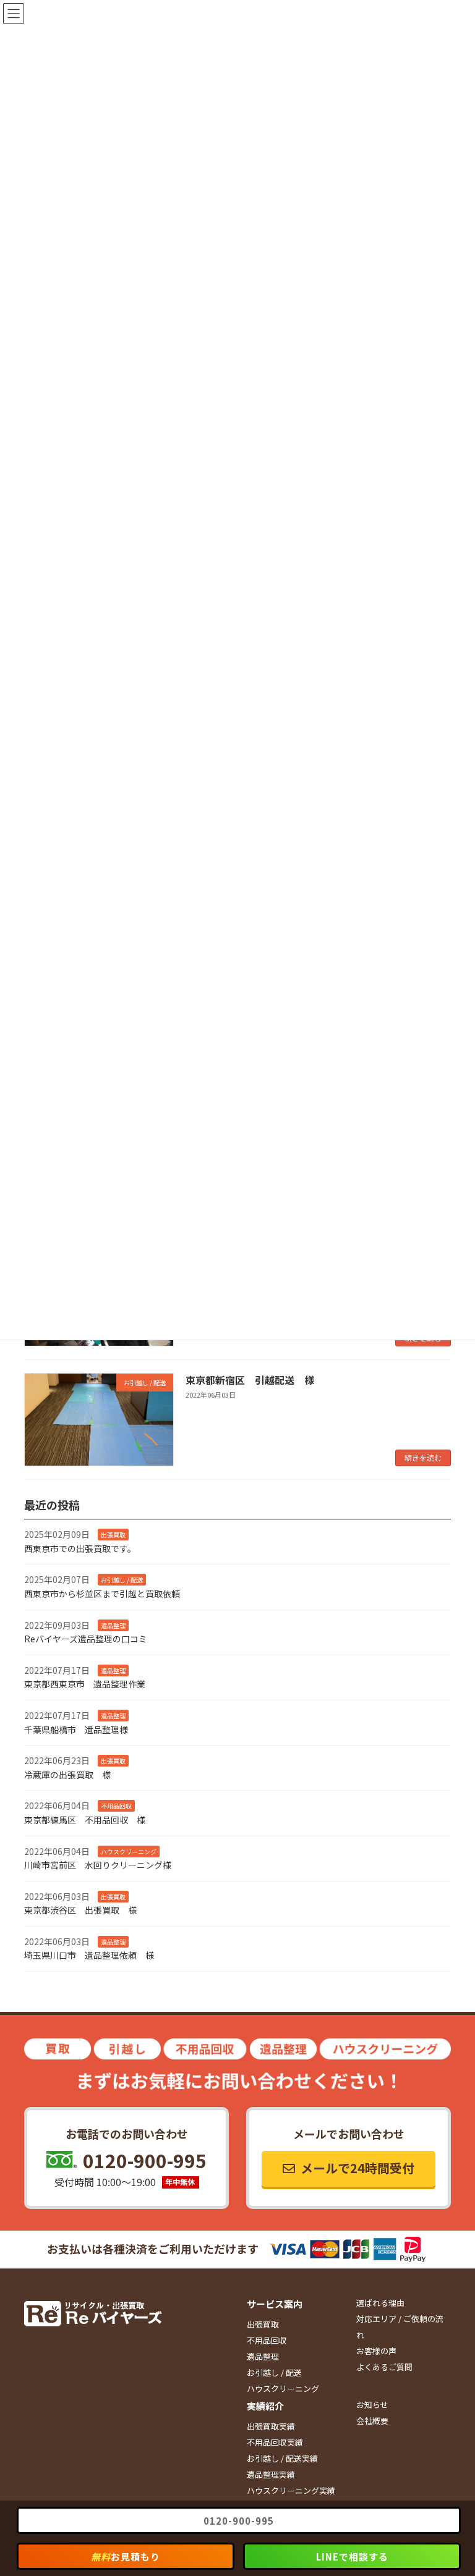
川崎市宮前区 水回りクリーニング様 (98, 1865)
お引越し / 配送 (274, 2372)
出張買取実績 (271, 2426)
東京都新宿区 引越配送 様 (250, 1380)
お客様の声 (376, 2351)
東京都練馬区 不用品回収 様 (85, 1820)
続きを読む (423, 1457)
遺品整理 (263, 2356)
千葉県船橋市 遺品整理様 (76, 1729)
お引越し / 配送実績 (282, 2458)
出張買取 (263, 2324)
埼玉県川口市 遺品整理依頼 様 (89, 1955)
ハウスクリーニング (283, 2388)
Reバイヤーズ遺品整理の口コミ (86, 1639)
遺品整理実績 (271, 2474)
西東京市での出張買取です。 (80, 1548)
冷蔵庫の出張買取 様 (67, 1774)
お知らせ (372, 2405)
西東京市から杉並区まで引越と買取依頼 (102, 1594)
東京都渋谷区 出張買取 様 (80, 1910)
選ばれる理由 (380, 2303)
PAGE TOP (452, 2487)
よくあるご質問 (384, 2367)
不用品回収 (267, 2340)
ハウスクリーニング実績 (291, 2490)
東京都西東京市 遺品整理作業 (85, 1684)
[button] (349, 2169)
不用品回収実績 (275, 2442)
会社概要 (372, 2421)
